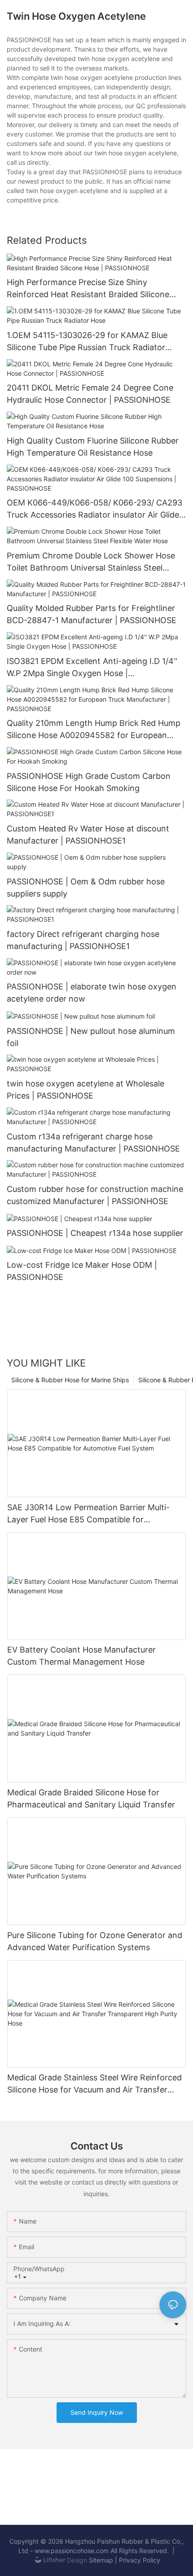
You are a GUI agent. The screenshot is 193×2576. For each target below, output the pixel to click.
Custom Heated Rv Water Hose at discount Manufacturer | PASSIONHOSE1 (88, 835)
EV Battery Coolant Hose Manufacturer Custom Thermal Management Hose (81, 1656)
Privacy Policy (140, 2560)
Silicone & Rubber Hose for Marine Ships (70, 1380)
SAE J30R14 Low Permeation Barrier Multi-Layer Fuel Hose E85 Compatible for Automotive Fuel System (88, 1514)
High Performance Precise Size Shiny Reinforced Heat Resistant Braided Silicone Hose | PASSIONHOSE (88, 289)
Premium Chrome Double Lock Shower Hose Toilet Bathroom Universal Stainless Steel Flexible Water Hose (91, 562)
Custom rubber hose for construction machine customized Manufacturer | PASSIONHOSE (95, 1195)
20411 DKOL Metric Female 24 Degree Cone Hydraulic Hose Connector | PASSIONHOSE (90, 394)
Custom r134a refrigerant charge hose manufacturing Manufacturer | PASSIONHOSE (93, 1143)
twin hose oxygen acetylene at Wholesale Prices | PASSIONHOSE (86, 1090)
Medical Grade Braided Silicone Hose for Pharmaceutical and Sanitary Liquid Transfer (91, 1798)
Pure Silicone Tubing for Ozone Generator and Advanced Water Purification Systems (95, 1941)
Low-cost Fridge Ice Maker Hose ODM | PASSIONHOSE (82, 1271)
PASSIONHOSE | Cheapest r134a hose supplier (95, 1233)
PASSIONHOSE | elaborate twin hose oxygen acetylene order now (92, 993)
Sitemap (101, 2560)
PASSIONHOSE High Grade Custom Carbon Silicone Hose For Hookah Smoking (89, 782)
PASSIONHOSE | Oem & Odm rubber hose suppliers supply (86, 888)
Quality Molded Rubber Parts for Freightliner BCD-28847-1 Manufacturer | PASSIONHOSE (92, 614)
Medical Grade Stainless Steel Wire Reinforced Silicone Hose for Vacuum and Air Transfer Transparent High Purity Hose (94, 2084)
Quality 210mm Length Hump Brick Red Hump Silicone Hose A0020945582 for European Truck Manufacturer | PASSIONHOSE (94, 730)
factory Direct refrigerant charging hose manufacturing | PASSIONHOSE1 (83, 940)
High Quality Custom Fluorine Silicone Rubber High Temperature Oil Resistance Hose (93, 447)
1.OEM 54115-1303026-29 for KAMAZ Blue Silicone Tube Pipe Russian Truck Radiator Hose (87, 342)
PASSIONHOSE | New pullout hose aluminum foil (91, 1037)
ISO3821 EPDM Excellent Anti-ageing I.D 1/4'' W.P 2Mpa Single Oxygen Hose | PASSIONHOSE (92, 668)
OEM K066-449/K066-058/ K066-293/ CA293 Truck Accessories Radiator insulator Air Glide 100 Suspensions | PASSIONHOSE (94, 509)
